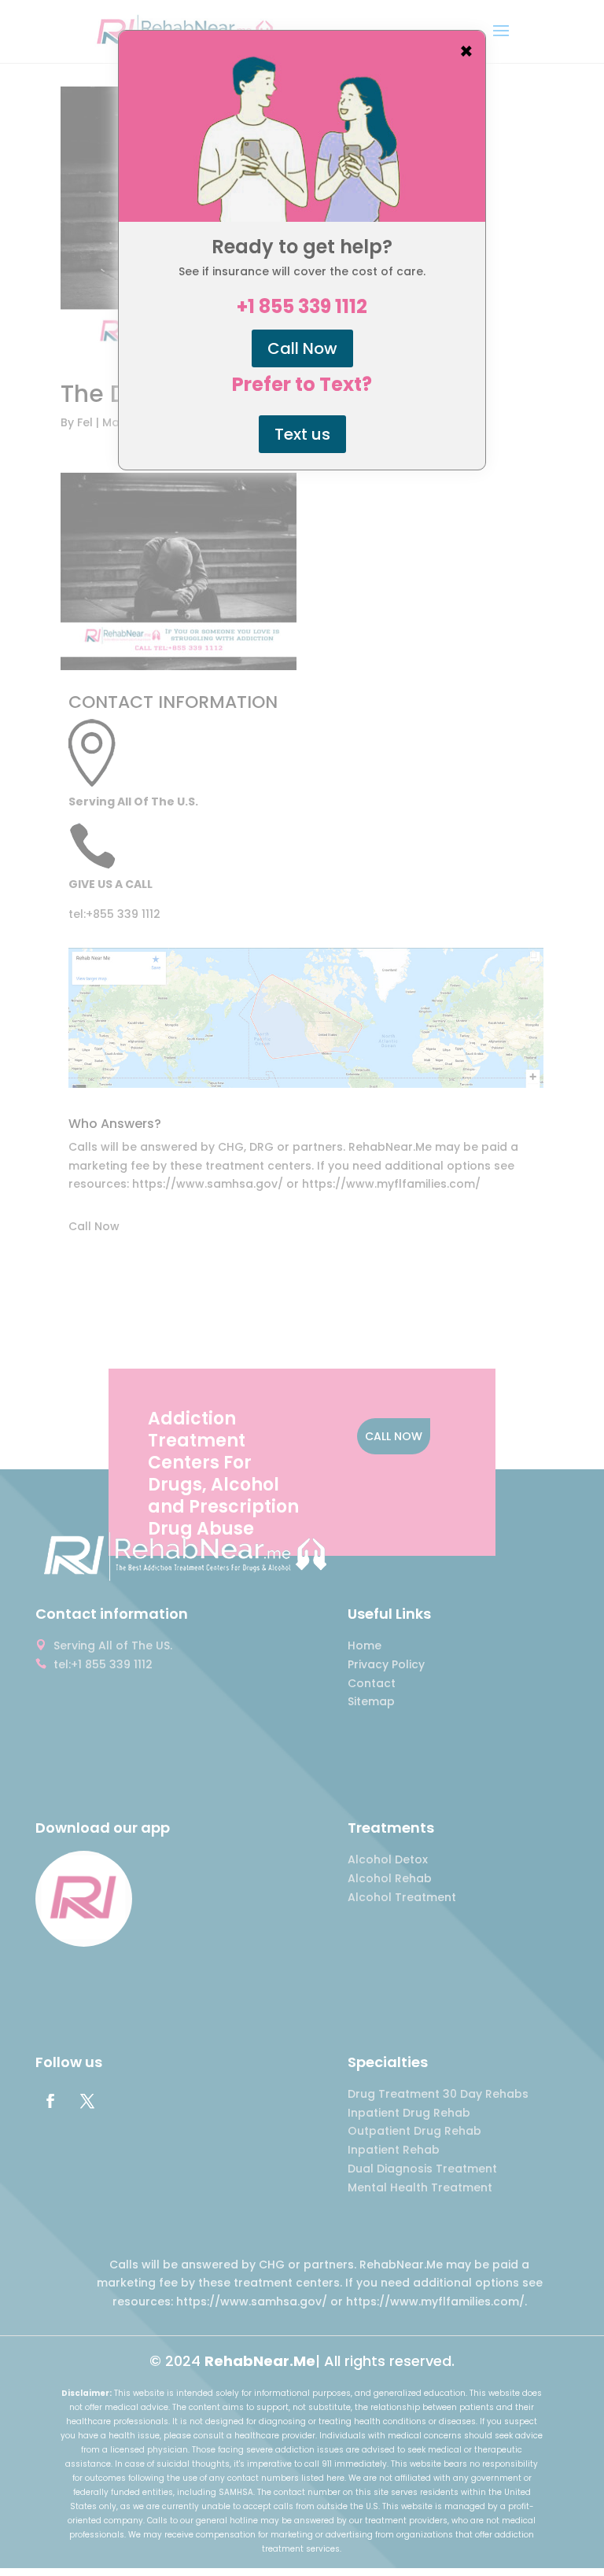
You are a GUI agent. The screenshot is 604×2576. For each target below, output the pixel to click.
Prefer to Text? (302, 385)
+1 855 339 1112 (302, 307)
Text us (302, 434)
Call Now (302, 348)
